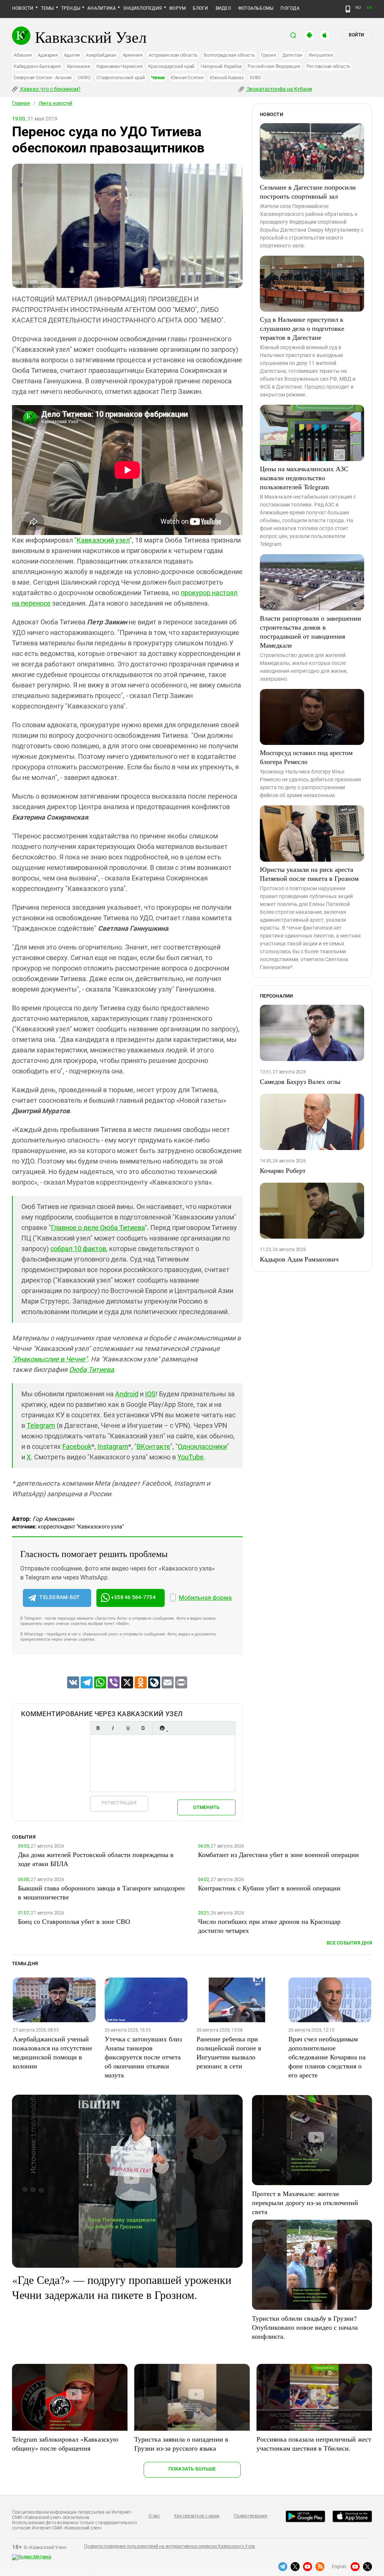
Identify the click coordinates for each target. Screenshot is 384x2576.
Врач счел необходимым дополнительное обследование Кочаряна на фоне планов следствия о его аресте (327, 2057)
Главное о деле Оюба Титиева (98, 1228)
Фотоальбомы (256, 8)
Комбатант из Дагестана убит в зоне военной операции (278, 1854)
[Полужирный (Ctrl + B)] (98, 1728)
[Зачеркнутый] (143, 1728)
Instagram (113, 1446)
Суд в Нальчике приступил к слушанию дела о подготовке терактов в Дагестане (302, 328)
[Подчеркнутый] (128, 1728)
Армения (133, 55)
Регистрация (119, 1803)
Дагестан (292, 55)
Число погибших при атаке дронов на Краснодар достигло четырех (269, 1926)
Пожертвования (250, 2516)
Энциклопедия (142, 8)
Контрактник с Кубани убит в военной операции (269, 1888)
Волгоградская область (229, 55)
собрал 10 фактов (78, 1249)
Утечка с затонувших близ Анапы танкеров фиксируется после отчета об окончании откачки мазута (143, 2057)
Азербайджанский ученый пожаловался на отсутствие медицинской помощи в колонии (52, 2052)
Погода (290, 8)
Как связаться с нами (196, 2516)
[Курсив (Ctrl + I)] (113, 1728)
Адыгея (72, 55)
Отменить (206, 1807)
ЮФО (255, 78)
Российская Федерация (274, 66)
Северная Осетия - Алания (43, 78)
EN (369, 8)
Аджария (47, 55)
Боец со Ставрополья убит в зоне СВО (74, 1921)
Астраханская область (173, 55)
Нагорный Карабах (221, 66)
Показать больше (192, 2469)
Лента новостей (55, 103)
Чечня (158, 78)
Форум (177, 8)
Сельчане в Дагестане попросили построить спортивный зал (308, 191)
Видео (223, 8)
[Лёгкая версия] (348, 9)
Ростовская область (328, 66)
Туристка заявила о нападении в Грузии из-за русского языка (181, 2443)
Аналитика (102, 8)
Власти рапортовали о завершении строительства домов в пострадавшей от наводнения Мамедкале (310, 632)
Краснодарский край (171, 66)
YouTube (190, 1457)
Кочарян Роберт (283, 1170)
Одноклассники (202, 1446)
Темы (47, 8)
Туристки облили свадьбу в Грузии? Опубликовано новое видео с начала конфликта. (305, 2327)
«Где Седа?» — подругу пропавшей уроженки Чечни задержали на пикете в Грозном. (122, 2287)
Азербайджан (101, 55)
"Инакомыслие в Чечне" (50, 1359)
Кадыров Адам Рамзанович (299, 1259)
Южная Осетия (187, 78)
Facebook (77, 1446)
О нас (154, 2516)
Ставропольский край (121, 78)
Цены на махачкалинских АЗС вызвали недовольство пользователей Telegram (304, 478)
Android (127, 1394)
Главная (21, 103)
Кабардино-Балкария (37, 66)
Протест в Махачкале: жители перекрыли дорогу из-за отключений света (305, 2202)
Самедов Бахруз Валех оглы (300, 1081)
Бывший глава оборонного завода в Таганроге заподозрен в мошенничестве (101, 1892)
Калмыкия (79, 66)
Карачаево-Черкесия (119, 66)
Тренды (71, 8)
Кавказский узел (103, 540)
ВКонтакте (153, 1446)
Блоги (200, 8)
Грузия (268, 55)
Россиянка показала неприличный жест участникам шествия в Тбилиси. (314, 2443)
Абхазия (22, 55)
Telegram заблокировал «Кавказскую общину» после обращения (65, 2443)
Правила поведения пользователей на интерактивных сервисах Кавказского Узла (169, 2546)
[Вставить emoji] (162, 1728)
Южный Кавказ (227, 78)
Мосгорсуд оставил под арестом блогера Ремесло (306, 757)
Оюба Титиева (91, 1369)
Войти (356, 35)
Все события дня (349, 1943)
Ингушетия (321, 55)
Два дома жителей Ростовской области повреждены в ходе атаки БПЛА (96, 1859)
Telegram (41, 1425)
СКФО (84, 78)
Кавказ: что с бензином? (50, 89)
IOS (150, 1394)
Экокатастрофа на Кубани (279, 89)
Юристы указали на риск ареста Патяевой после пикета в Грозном (309, 874)
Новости (23, 8)
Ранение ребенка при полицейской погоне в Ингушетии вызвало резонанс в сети (229, 2052)
